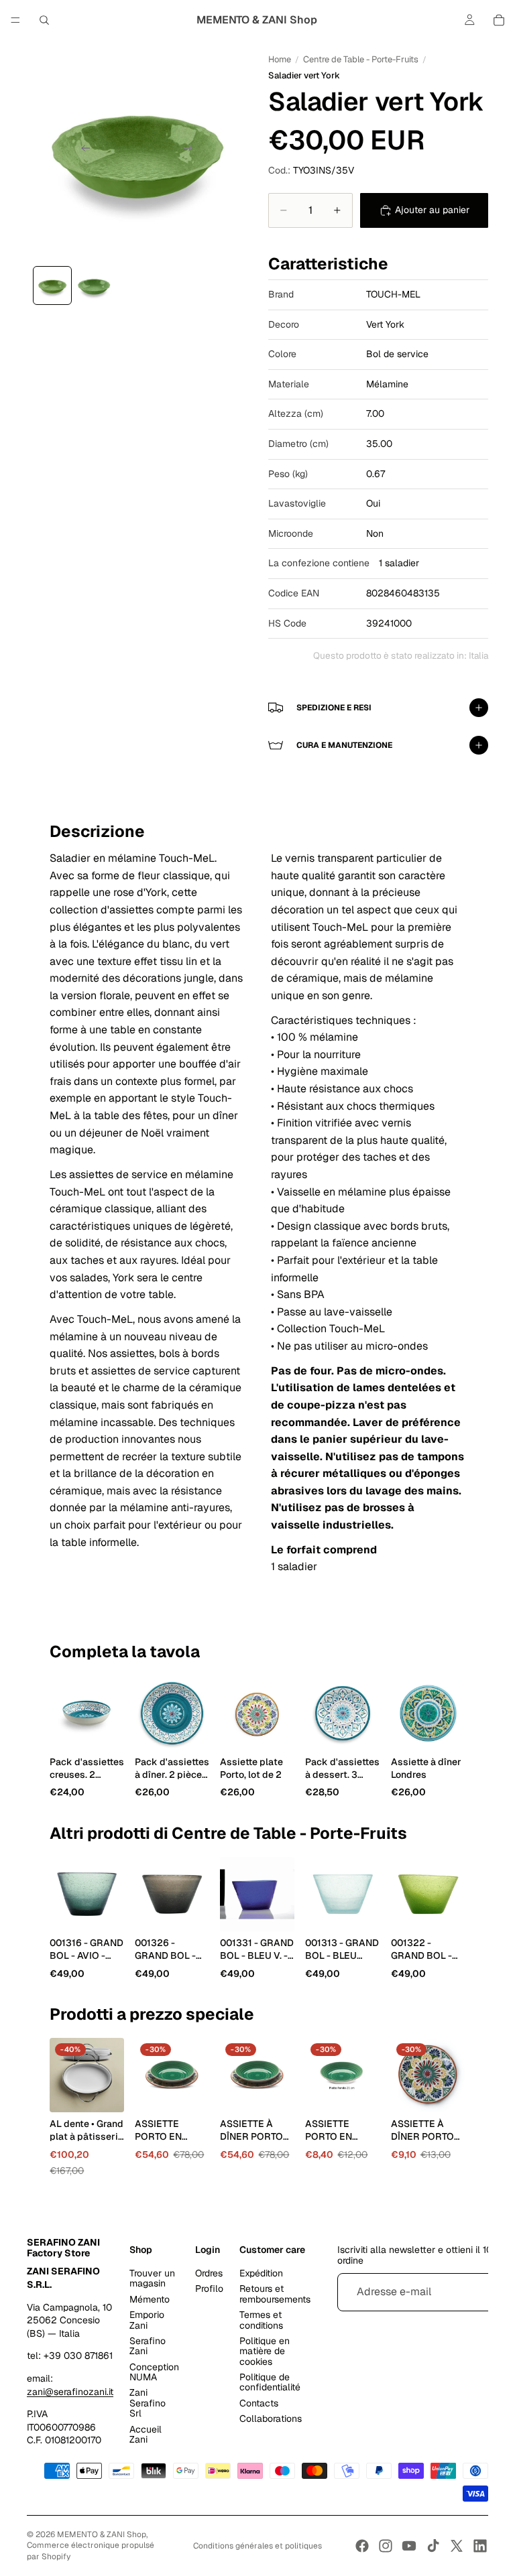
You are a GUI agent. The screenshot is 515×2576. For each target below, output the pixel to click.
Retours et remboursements (275, 2294)
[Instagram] (386, 2546)
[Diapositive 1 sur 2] (52, 285)
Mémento (150, 2299)
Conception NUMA (154, 2372)
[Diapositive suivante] (192, 150)
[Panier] (499, 20)
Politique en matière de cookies (265, 2351)
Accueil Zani (146, 2434)
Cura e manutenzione (344, 745)
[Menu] (15, 20)
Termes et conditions (261, 2320)
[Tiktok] (433, 2546)
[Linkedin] (480, 2546)
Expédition (261, 2273)
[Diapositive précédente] (82, 150)
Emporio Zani (147, 2320)
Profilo (209, 2289)
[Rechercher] (44, 20)
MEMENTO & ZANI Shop (102, 2534)
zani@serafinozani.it (70, 2392)
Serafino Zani (148, 2346)
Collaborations (271, 2419)
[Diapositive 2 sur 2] (94, 285)
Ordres (209, 2273)
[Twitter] (457, 2546)
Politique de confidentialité (270, 2382)
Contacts (259, 2403)
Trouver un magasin (152, 2278)
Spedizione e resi (334, 708)
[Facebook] (362, 2546)
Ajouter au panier (432, 210)
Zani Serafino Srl (148, 2403)
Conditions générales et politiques (257, 2546)
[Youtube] (409, 2546)
